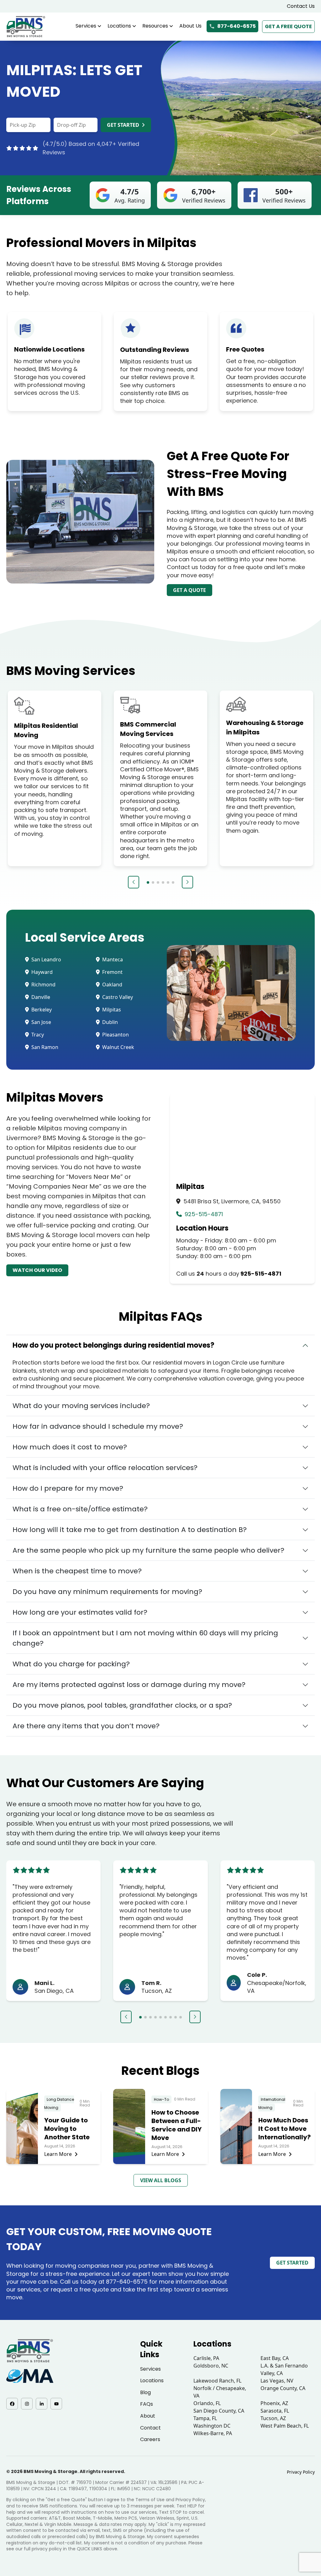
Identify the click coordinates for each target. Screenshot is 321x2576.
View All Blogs (161, 2180)
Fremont (112, 972)
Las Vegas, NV (277, 2381)
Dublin (109, 1022)
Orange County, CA (283, 2388)
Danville (40, 997)
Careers (150, 2439)
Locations (119, 26)
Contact (150, 2428)
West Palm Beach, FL (285, 2426)
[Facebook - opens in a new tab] (12, 2404)
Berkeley (41, 1010)
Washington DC (212, 2426)
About (148, 2416)
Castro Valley (117, 997)
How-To (161, 2099)
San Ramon (44, 1047)
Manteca (112, 959)
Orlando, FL (207, 2403)
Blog (145, 2392)
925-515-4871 (203, 1214)
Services (86, 26)
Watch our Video (37, 1270)
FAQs (147, 2404)
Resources (155, 26)
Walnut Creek (118, 1047)
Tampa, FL (205, 2418)
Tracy (37, 1035)
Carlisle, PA (206, 2358)
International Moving (272, 2103)
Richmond (43, 985)
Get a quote (189, 590)
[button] (134, 882)
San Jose (41, 1022)
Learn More (58, 2154)
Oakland (112, 985)
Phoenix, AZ (274, 2403)
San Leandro (46, 959)
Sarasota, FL (275, 2411)
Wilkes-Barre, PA (213, 2433)
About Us (190, 26)
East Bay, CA (275, 2358)
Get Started (123, 125)
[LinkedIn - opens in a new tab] (42, 2404)
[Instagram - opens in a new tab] (27, 2404)
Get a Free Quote (288, 26)
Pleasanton (115, 1035)
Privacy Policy (301, 2472)
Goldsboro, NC (211, 2366)
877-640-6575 (237, 26)
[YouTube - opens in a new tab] (56, 2404)
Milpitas (111, 1010)
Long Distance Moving (59, 2103)
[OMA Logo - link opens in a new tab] (30, 2376)
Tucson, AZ (273, 2418)
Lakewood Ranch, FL (217, 2381)
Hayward (41, 972)
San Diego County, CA (219, 2411)
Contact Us (301, 6)
